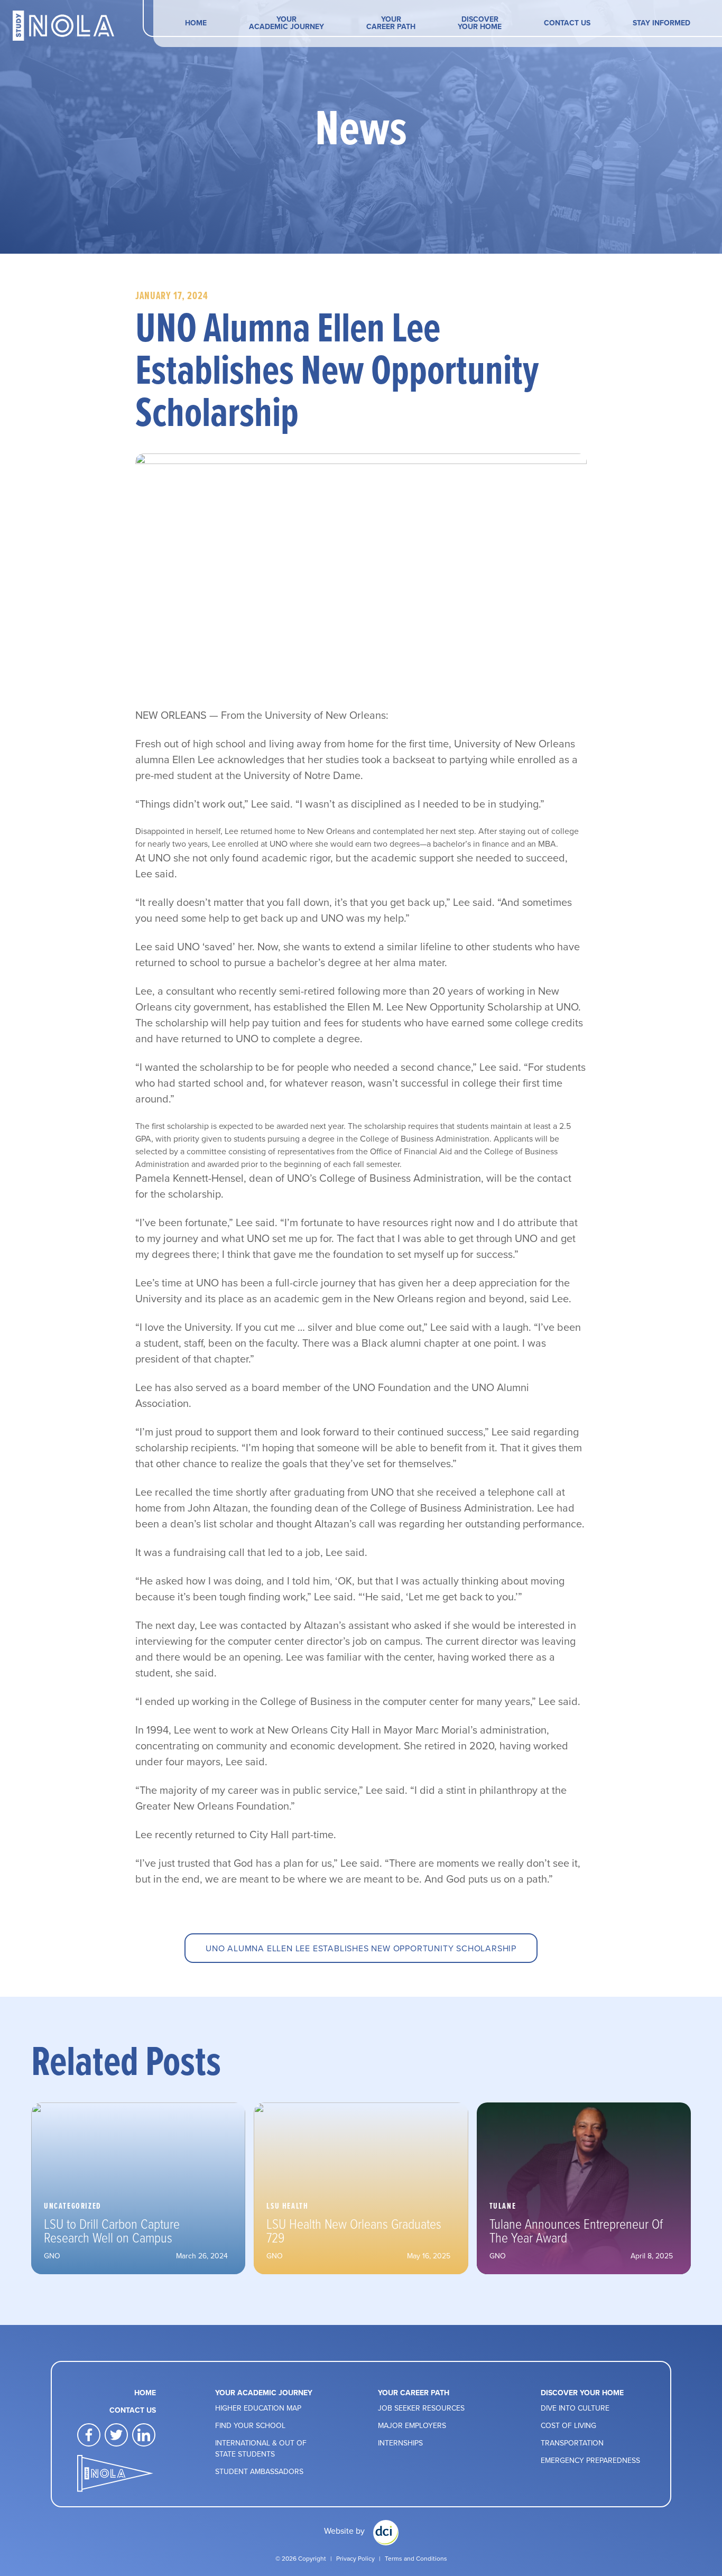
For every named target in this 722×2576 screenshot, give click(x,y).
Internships (400, 2443)
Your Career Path (391, 23)
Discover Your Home (480, 23)
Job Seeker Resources (421, 2408)
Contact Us (567, 23)
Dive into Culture (575, 2408)
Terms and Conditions (416, 2558)
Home (196, 23)
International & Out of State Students (261, 2448)
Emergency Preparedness (590, 2460)
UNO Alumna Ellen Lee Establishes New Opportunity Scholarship (361, 1948)
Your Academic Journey (286, 23)
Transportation (572, 2443)
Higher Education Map (258, 2408)
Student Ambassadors (259, 2471)
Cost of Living (568, 2425)
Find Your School (250, 2425)
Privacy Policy (355, 2558)
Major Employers (412, 2425)
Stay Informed (661, 23)
